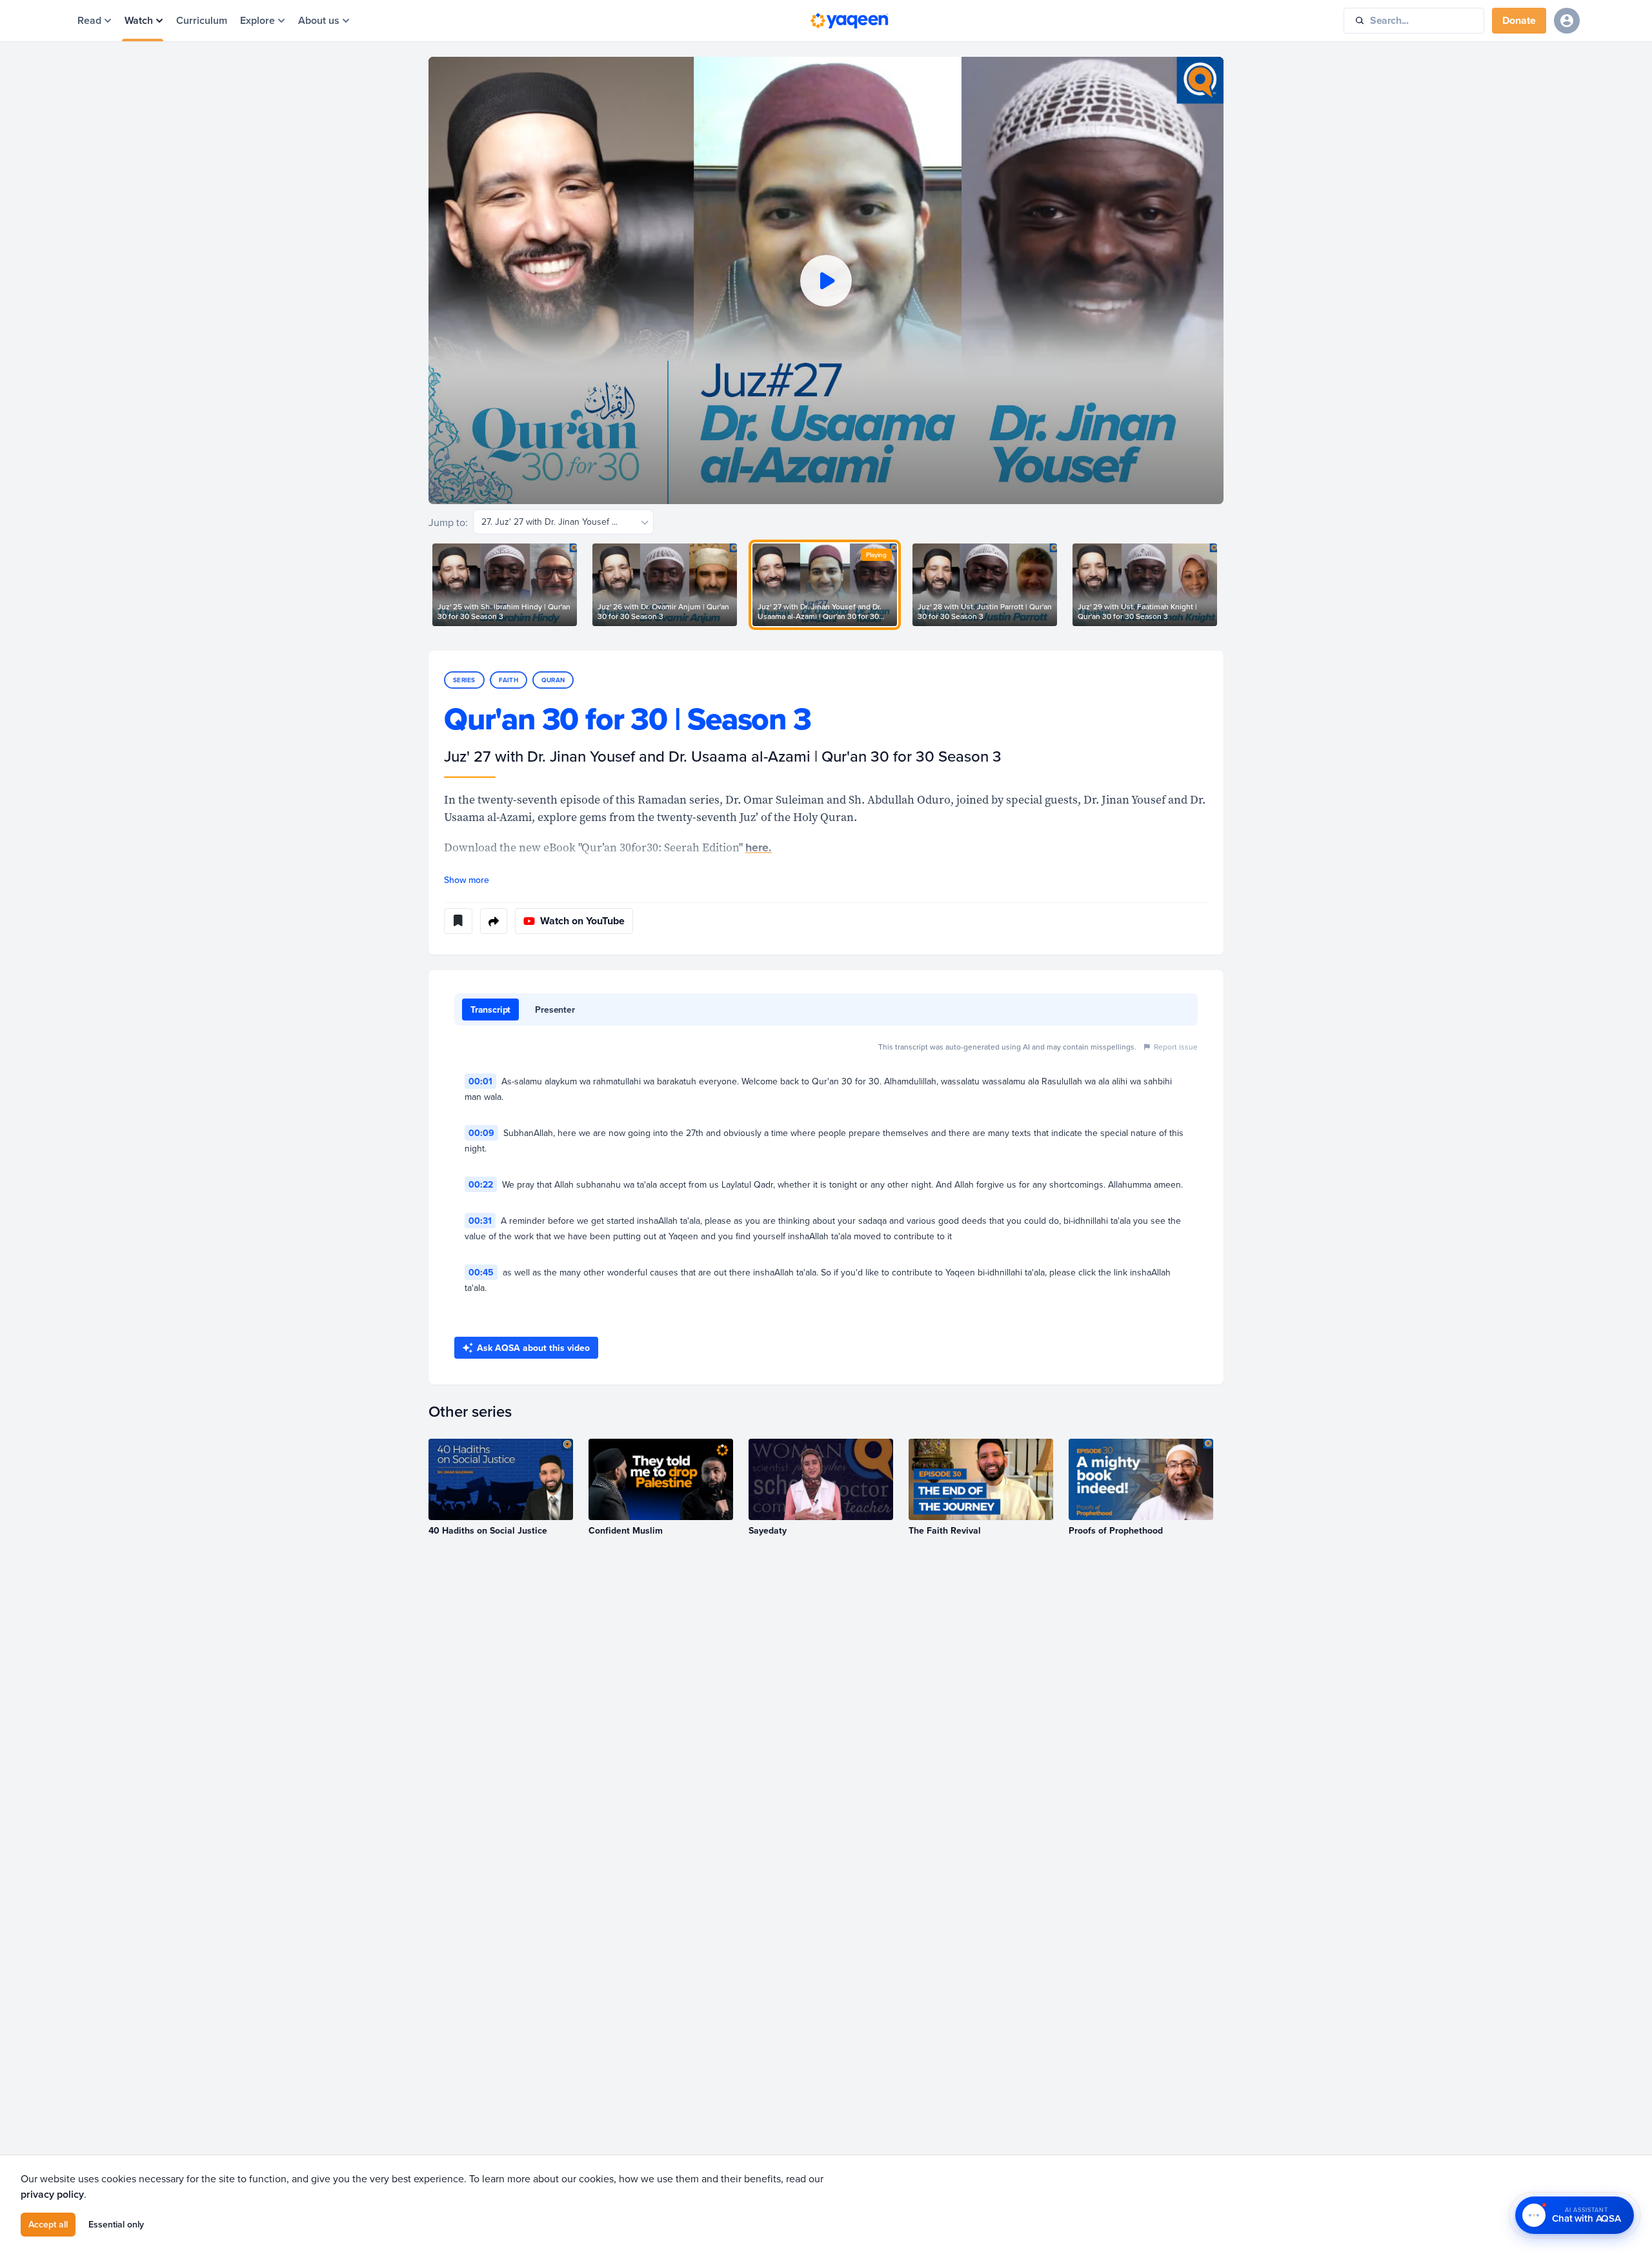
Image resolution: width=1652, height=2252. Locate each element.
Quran (553, 680)
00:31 (480, 1221)
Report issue (1176, 1047)
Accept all (48, 2224)
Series (464, 680)
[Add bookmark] (458, 921)
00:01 (480, 1081)
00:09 (481, 1133)
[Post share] (494, 921)
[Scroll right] (1224, 585)
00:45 (481, 1272)
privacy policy (52, 2194)
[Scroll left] (428, 585)
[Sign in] (1567, 21)
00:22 (481, 1184)
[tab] (490, 1009)
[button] (826, 280)
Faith (509, 680)
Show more (467, 880)
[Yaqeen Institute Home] (849, 21)
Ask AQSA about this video (533, 1348)
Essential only (116, 2224)
